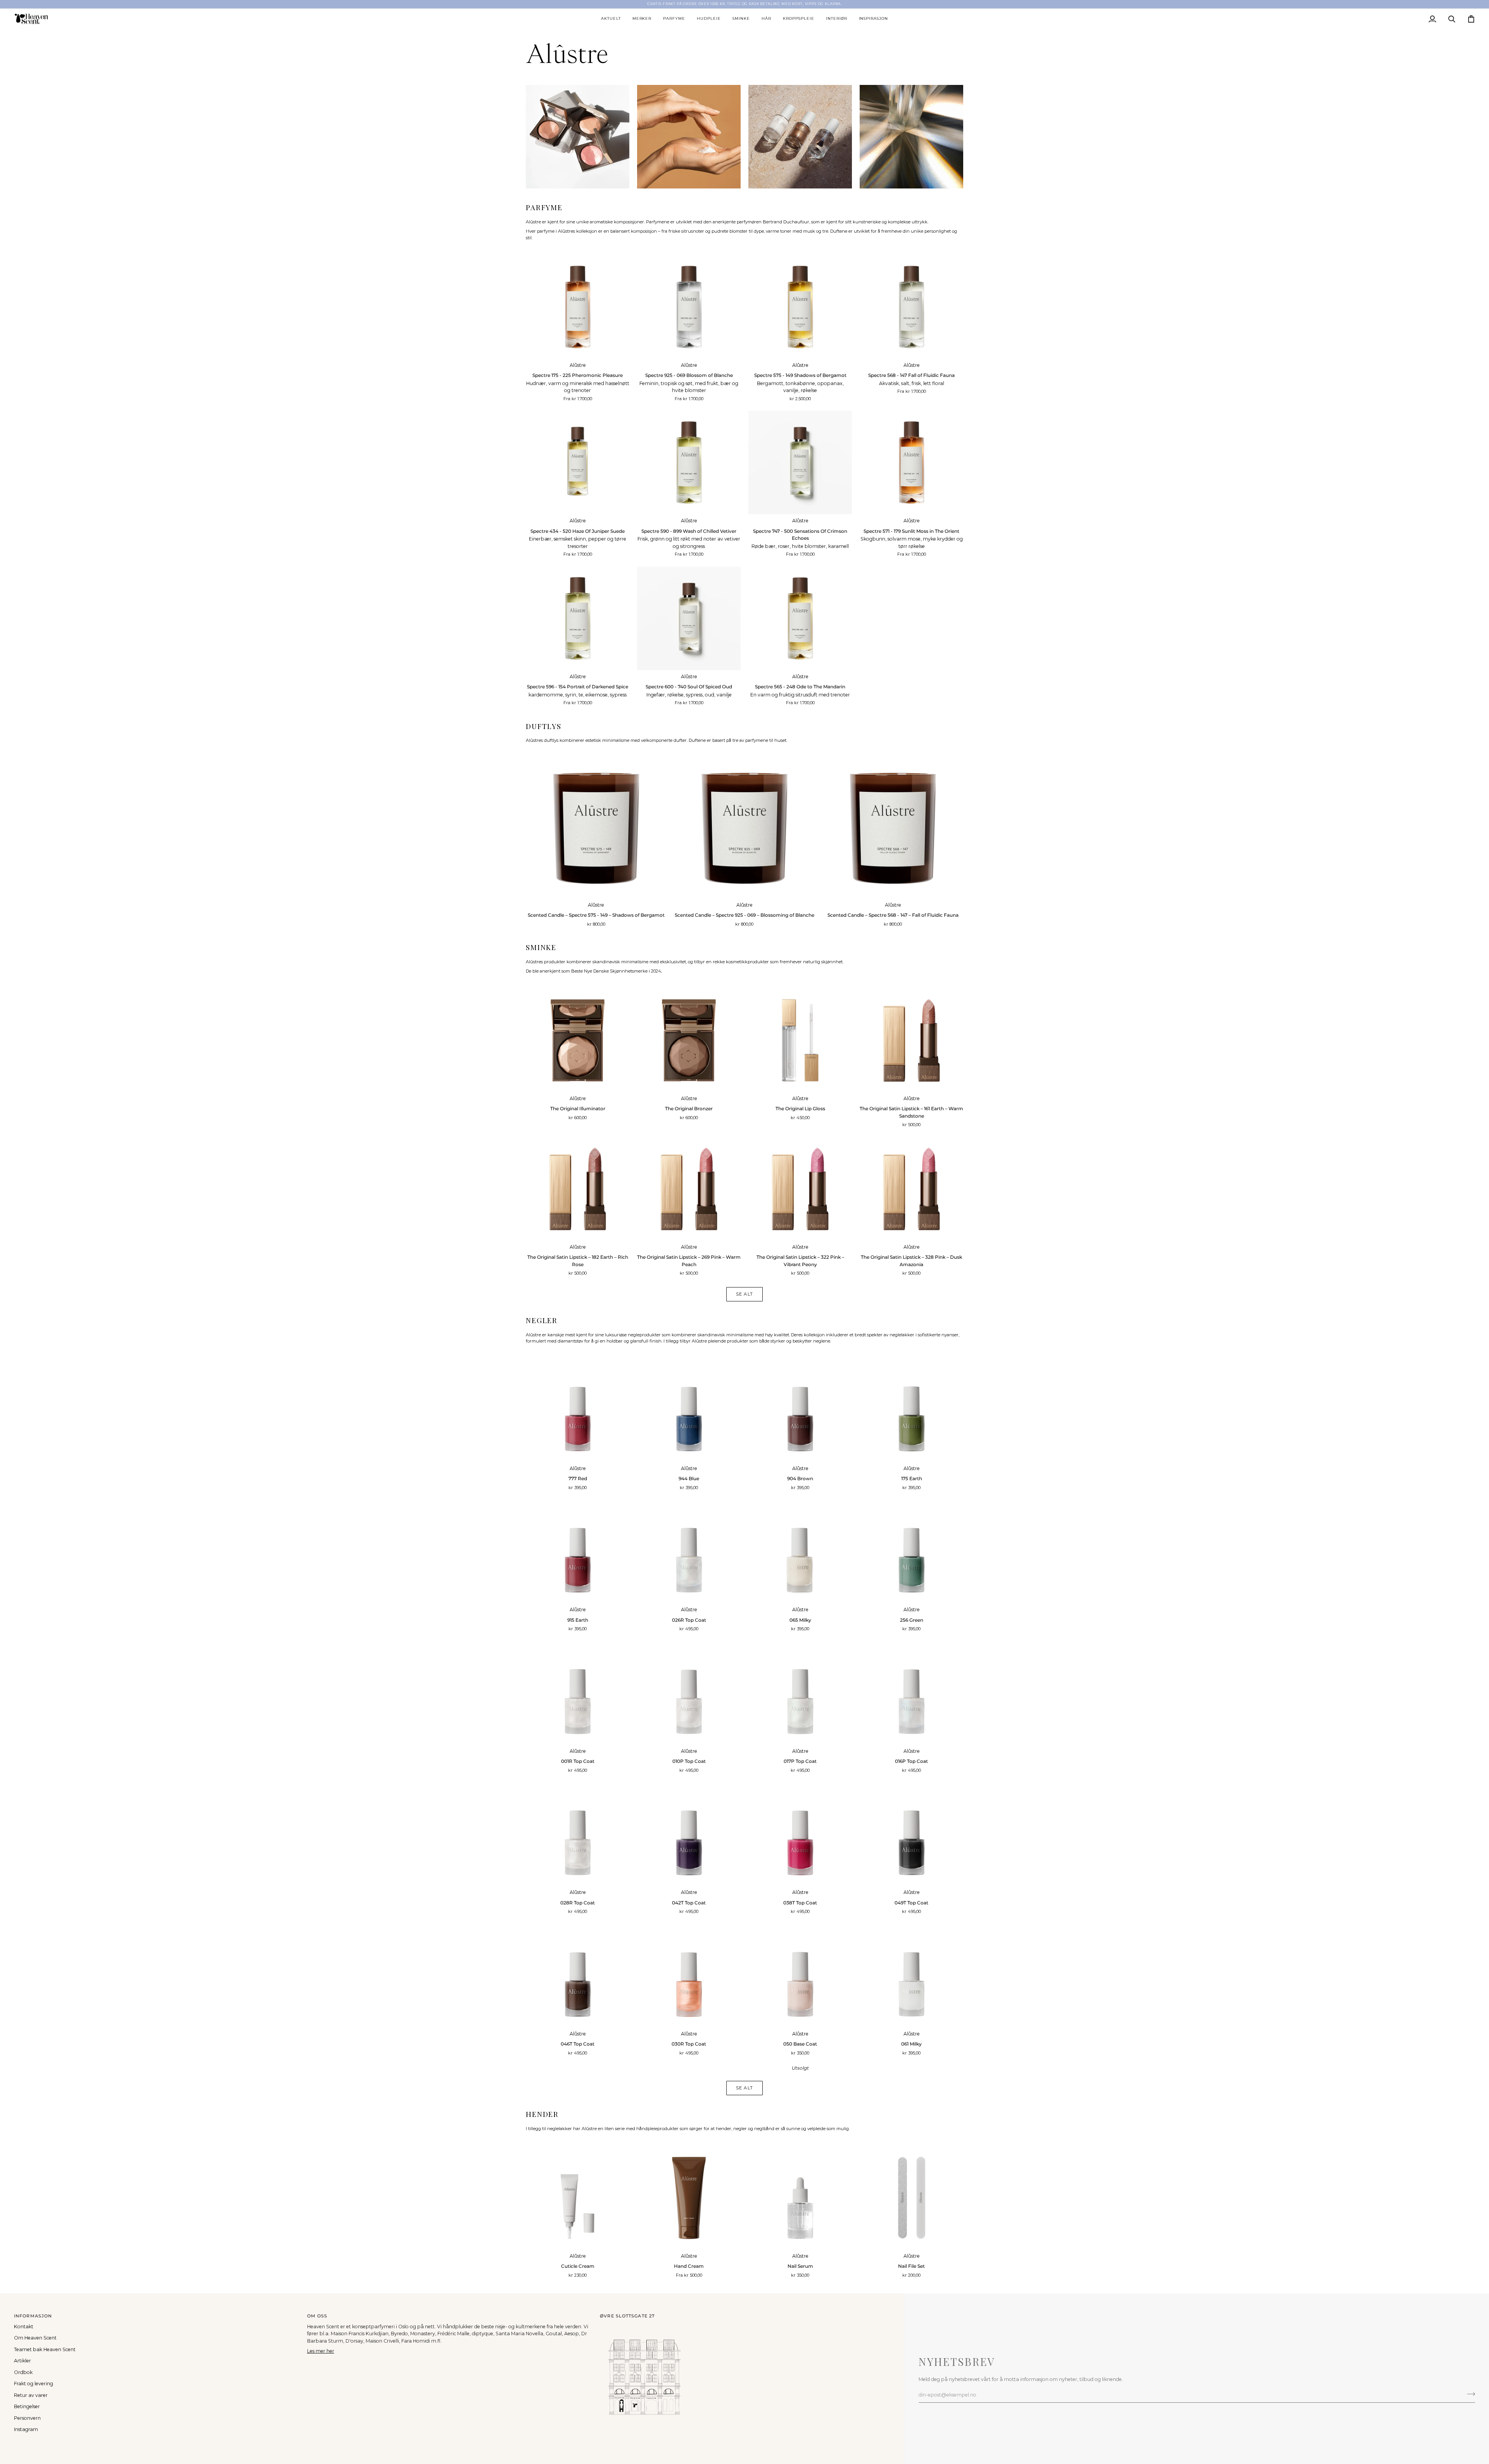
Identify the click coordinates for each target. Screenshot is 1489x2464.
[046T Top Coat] (578, 1976)
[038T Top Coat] (800, 1834)
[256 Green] (911, 1551)
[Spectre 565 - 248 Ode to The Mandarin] (800, 618)
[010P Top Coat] (689, 1693)
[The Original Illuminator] (578, 1040)
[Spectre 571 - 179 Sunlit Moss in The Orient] (911, 462)
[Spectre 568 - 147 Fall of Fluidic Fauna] (911, 307)
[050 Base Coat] (800, 1976)
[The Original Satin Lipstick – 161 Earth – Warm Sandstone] (911, 1040)
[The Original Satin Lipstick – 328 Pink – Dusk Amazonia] (911, 1189)
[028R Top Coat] (578, 1834)
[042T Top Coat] (689, 1834)
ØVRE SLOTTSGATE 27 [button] (627, 2316)
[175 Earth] (911, 1410)
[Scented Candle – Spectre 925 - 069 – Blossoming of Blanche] (745, 828)
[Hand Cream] (689, 2198)
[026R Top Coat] (689, 1551)
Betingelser (27, 2406)
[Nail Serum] (800, 2198)
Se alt (744, 1294)
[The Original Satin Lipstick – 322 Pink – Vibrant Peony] (800, 1189)
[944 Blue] (689, 1410)
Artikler (22, 2361)
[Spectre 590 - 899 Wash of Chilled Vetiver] (689, 462)
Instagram (26, 2429)
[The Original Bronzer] (689, 1040)
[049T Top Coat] (911, 1834)
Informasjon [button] (33, 2316)
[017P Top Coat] (800, 1693)
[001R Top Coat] (578, 1693)
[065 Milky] (800, 1551)
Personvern (27, 2418)
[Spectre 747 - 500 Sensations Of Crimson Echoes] (800, 462)
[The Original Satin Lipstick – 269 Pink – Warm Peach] (689, 1189)
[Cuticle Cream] (578, 2198)
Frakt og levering (34, 2384)
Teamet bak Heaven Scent (45, 2349)
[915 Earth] (578, 1551)
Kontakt (24, 2327)
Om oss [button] (317, 2316)
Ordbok (23, 2372)
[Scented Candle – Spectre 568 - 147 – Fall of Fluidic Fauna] (893, 828)
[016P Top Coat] (911, 1693)
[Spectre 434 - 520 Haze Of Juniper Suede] (578, 462)
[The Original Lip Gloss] (800, 1040)
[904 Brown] (800, 1410)
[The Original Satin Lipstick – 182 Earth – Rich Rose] (578, 1189)
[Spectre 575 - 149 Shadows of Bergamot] (800, 307)
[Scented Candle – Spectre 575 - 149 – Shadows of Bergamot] (596, 828)
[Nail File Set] (911, 2198)
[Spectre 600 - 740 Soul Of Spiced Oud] (689, 618)
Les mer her (321, 2351)
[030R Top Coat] (689, 1976)
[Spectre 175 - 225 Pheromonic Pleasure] (578, 307)
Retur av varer (31, 2395)
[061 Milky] (911, 1976)
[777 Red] (578, 1410)
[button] (611, 19)
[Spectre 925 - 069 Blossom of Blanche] (689, 307)
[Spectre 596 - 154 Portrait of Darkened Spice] (578, 618)
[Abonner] (1469, 2394)
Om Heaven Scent (35, 2338)
